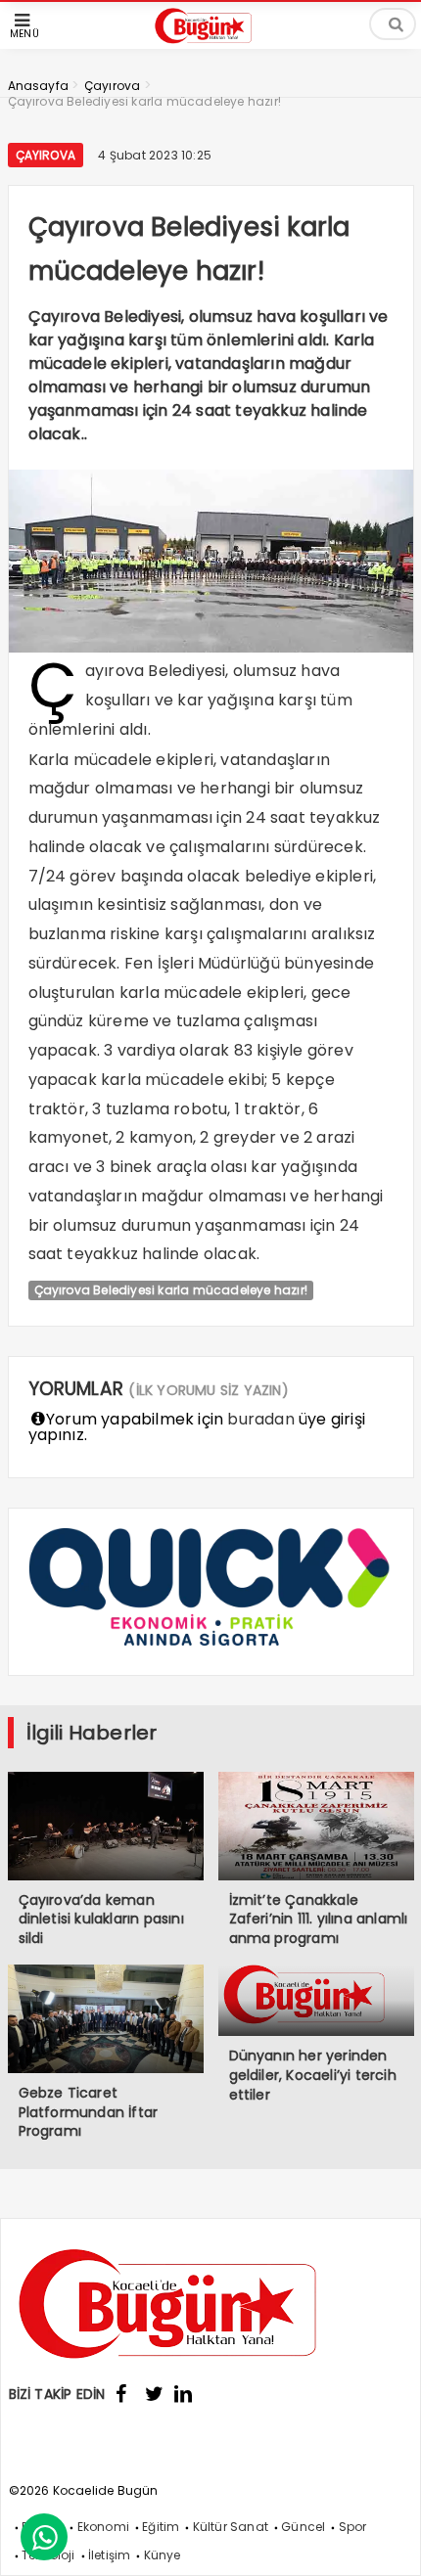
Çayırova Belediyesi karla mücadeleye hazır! (171, 1290)
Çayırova (46, 155)
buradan (260, 1419)
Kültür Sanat (231, 2527)
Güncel (303, 2527)
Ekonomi (103, 2527)
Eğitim (161, 2527)
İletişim (110, 2555)
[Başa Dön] (387, 2542)
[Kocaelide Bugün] (210, 45)
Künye (163, 2555)
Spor (353, 2527)
